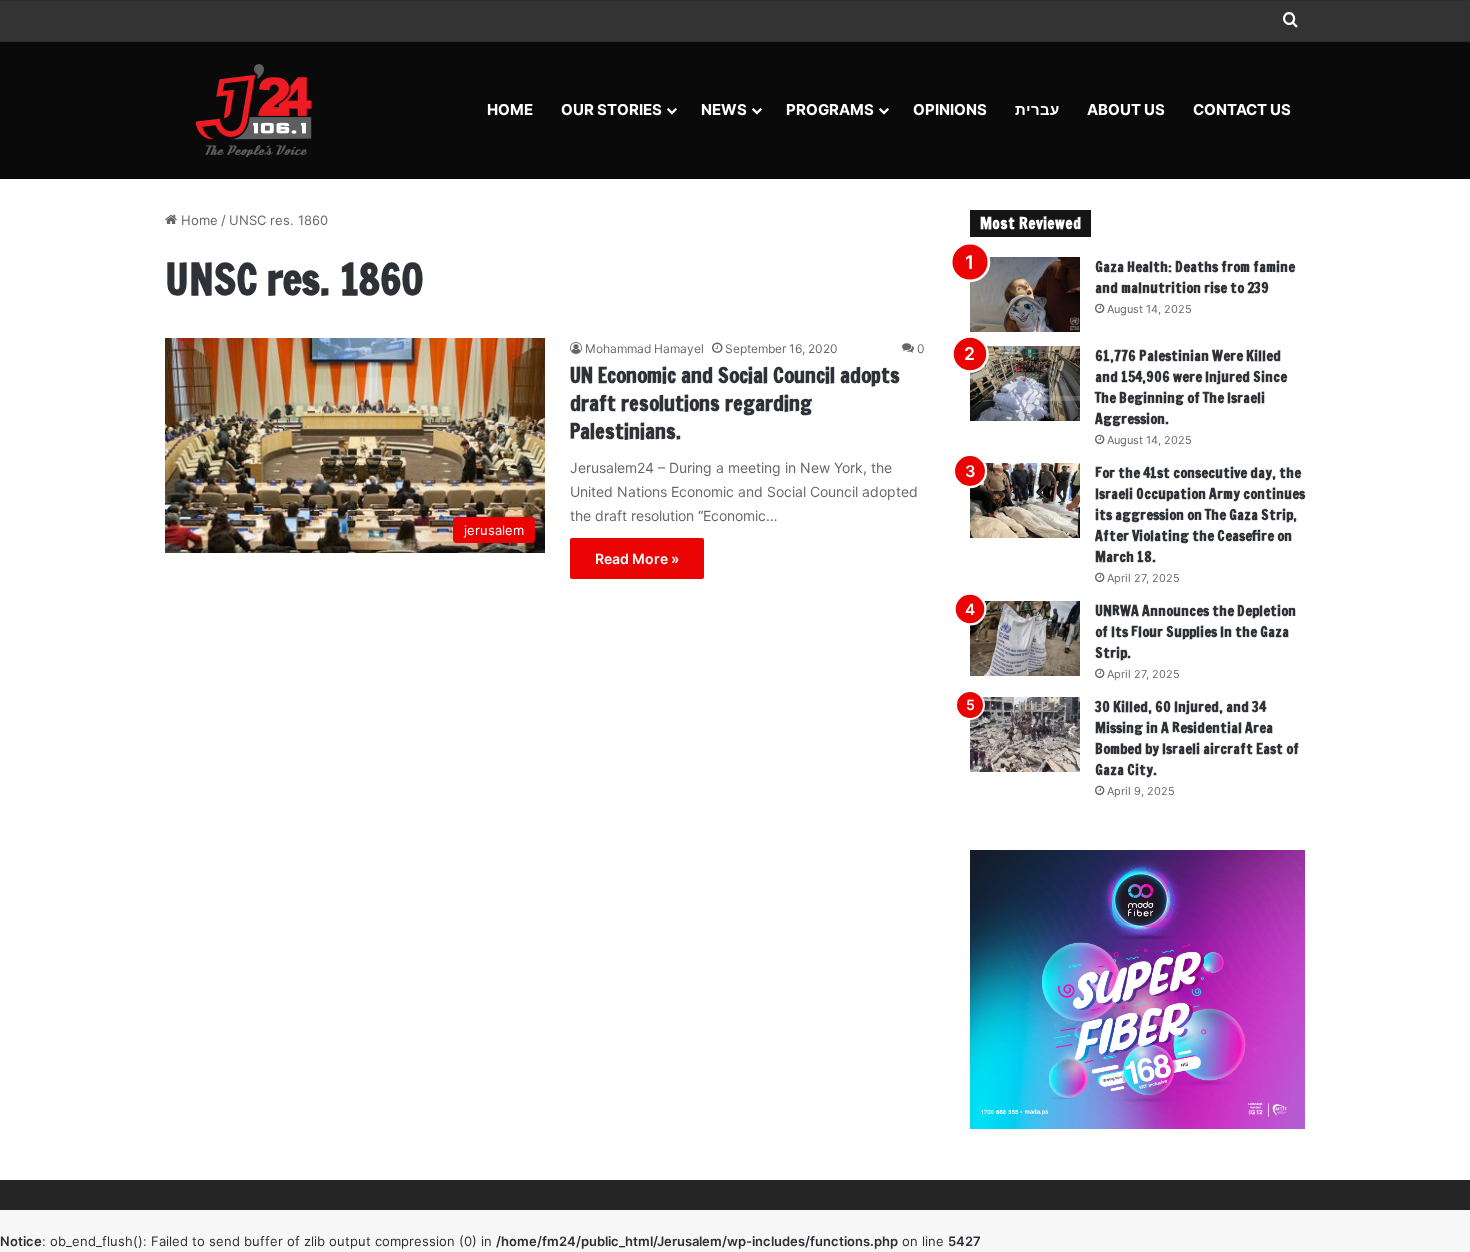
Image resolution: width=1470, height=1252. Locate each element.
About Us (1126, 109)
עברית (1037, 109)
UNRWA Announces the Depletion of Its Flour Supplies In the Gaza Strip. (1195, 632)
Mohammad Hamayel (644, 348)
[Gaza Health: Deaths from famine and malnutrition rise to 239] (1025, 294)
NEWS (724, 109)
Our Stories (611, 109)
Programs (830, 109)
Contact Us (1242, 109)
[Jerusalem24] (261, 110)
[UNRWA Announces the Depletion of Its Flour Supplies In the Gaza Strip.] (1025, 638)
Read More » (637, 558)
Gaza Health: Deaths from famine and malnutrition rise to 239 (1195, 277)
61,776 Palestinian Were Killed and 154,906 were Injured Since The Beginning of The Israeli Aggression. (1191, 387)
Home (510, 109)
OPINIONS (950, 109)
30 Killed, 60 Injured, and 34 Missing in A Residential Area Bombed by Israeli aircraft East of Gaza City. (1197, 738)
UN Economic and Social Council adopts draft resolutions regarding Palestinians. (735, 403)
